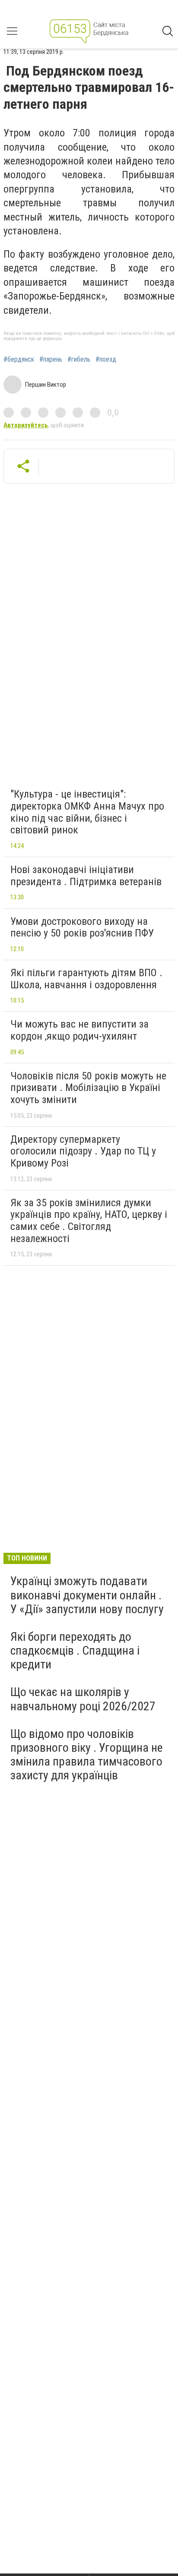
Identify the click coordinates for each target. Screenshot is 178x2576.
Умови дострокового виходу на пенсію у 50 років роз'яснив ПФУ (82, 927)
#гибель (79, 359)
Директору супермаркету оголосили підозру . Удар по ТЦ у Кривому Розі (83, 1151)
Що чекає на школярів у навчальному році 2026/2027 (83, 1699)
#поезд (106, 359)
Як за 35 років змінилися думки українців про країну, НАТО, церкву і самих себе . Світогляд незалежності (89, 1221)
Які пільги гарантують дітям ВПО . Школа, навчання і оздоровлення (86, 979)
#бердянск (19, 359)
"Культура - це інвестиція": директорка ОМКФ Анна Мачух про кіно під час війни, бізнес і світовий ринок (87, 812)
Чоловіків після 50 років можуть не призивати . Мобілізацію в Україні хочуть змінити (88, 1088)
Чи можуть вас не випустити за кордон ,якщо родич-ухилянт (79, 1030)
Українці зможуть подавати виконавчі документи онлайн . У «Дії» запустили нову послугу (87, 1595)
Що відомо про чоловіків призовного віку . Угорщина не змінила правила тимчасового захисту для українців (87, 1755)
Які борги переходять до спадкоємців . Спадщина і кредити (75, 1651)
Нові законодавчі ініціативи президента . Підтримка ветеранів (86, 876)
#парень (51, 359)
